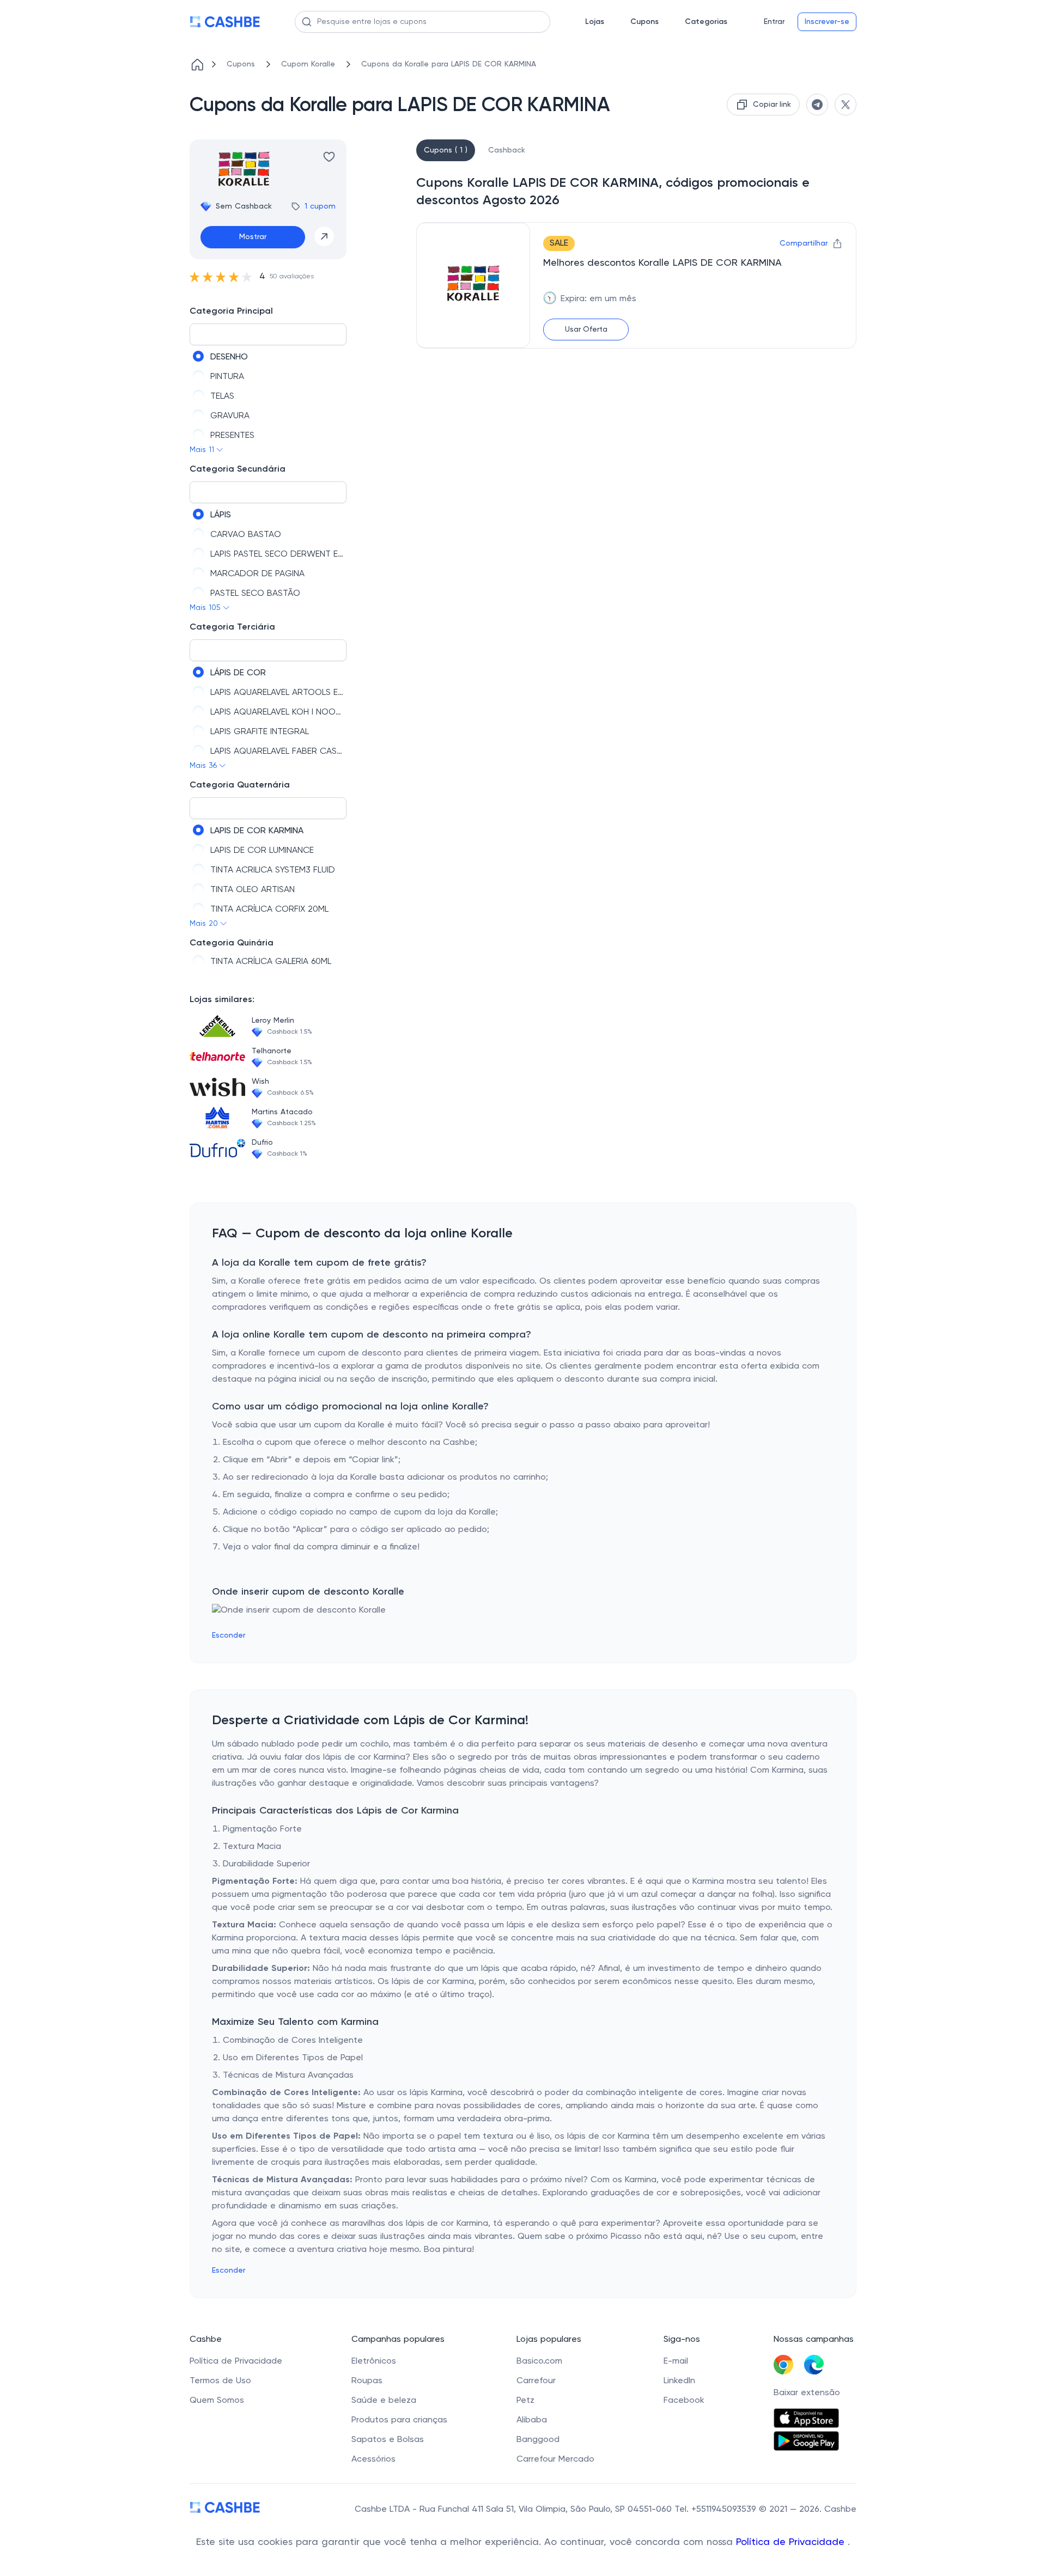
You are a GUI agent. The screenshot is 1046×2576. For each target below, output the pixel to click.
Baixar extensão (807, 2393)
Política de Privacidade (792, 2542)
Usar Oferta (586, 329)
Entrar (774, 22)
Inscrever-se (827, 22)
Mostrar (253, 237)
